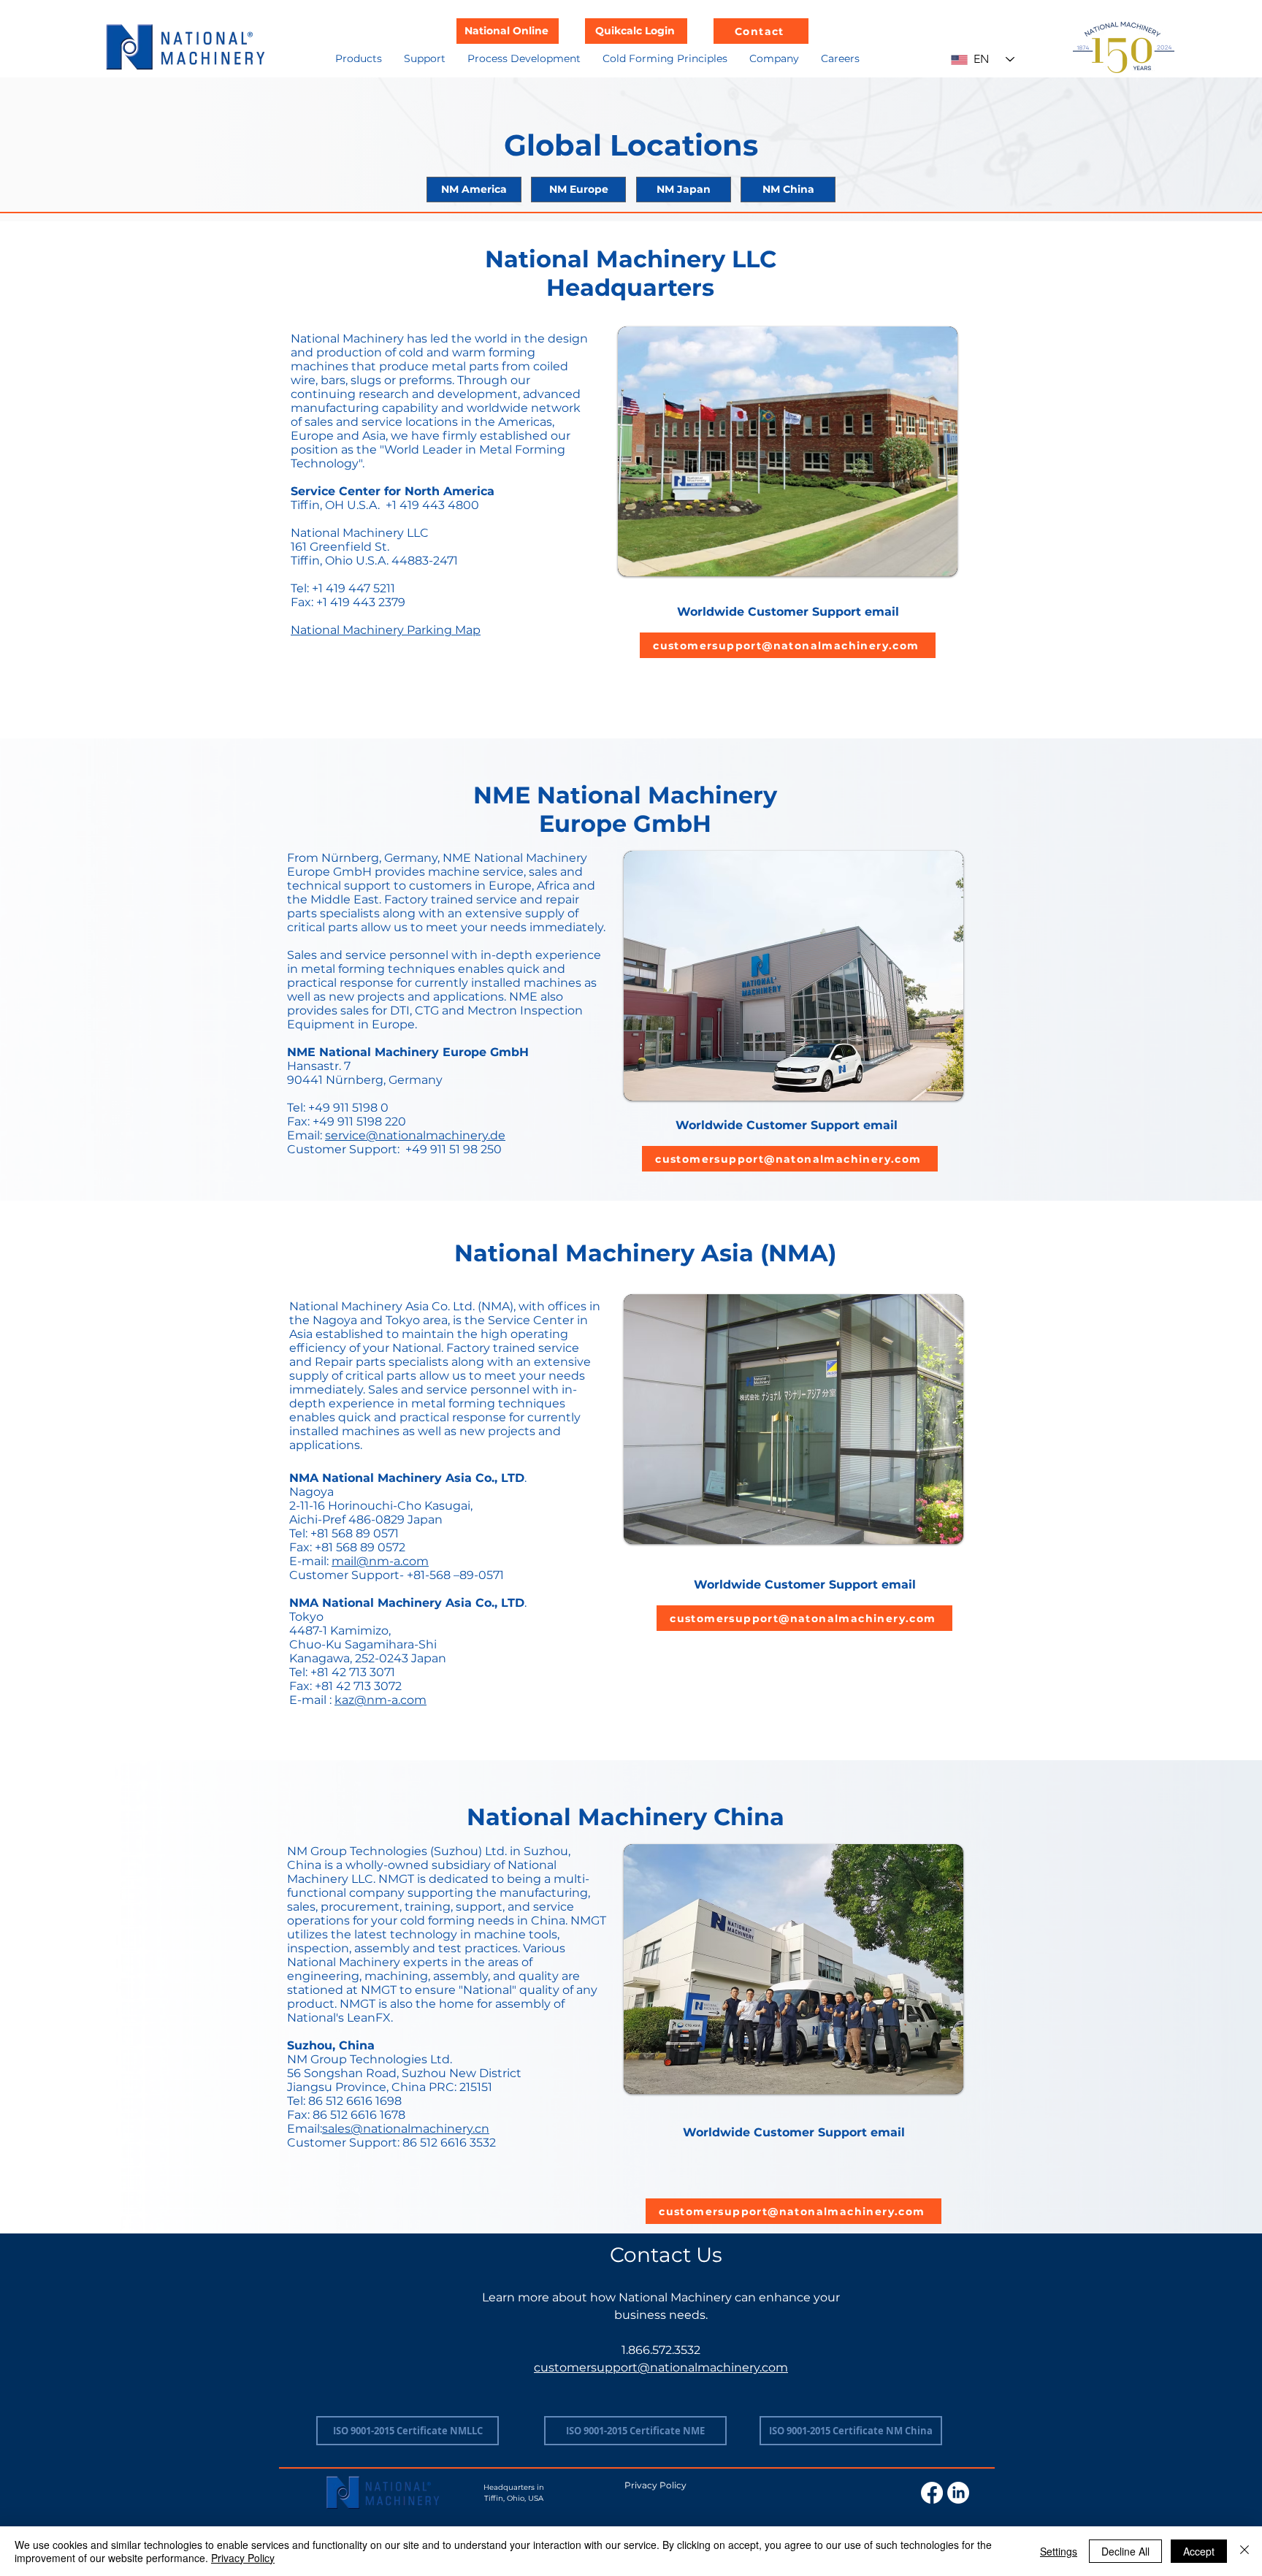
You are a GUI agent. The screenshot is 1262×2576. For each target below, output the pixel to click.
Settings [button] (1059, 2551)
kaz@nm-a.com (380, 1700)
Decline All (1125, 2551)
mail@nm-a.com (380, 1561)
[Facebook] (932, 2493)
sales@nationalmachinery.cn (406, 2129)
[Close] (1244, 2551)
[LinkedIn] (958, 2493)
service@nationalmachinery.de (415, 1135)
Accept (1199, 2551)
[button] (359, 58)
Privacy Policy (243, 2558)
